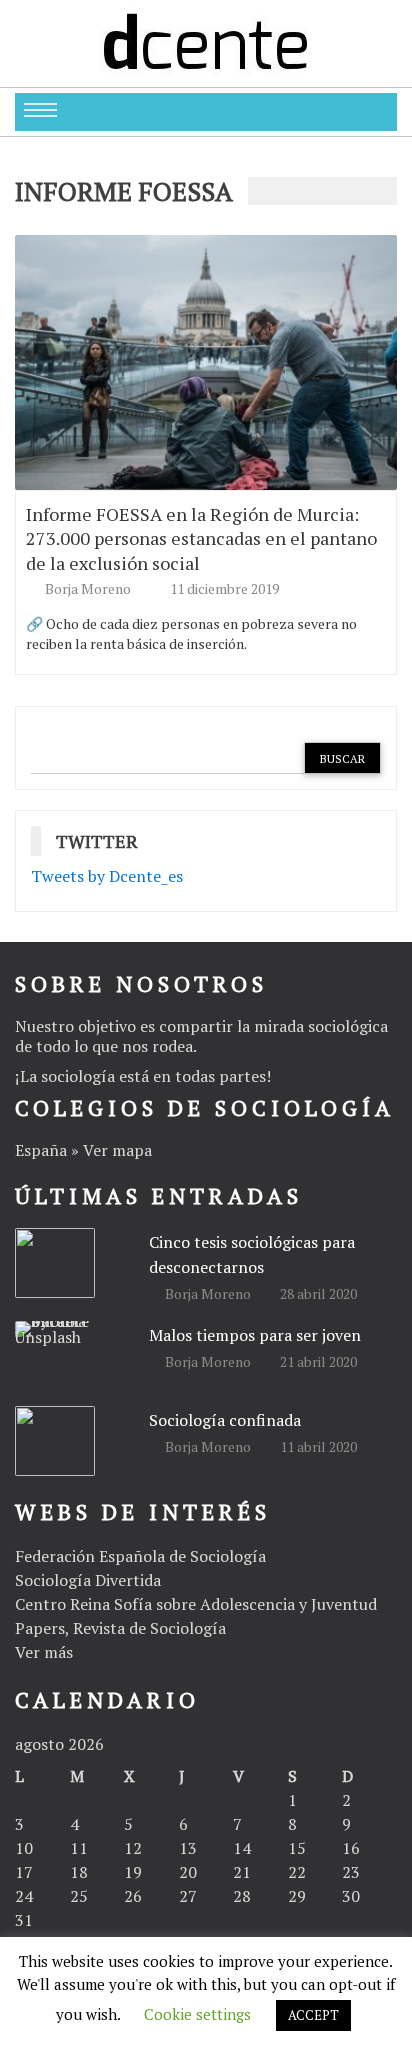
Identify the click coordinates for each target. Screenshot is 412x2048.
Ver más (44, 1652)
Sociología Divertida (88, 1580)
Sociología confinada (225, 1420)
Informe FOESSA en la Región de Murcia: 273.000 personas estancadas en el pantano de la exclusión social (201, 538)
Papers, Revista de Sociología (120, 1628)
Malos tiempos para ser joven (255, 1335)
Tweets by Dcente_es (107, 876)
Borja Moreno (89, 588)
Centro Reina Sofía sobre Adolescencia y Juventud (196, 1604)
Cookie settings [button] (197, 2014)
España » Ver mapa (83, 1150)
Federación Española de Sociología (140, 1556)
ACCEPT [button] (313, 2015)
